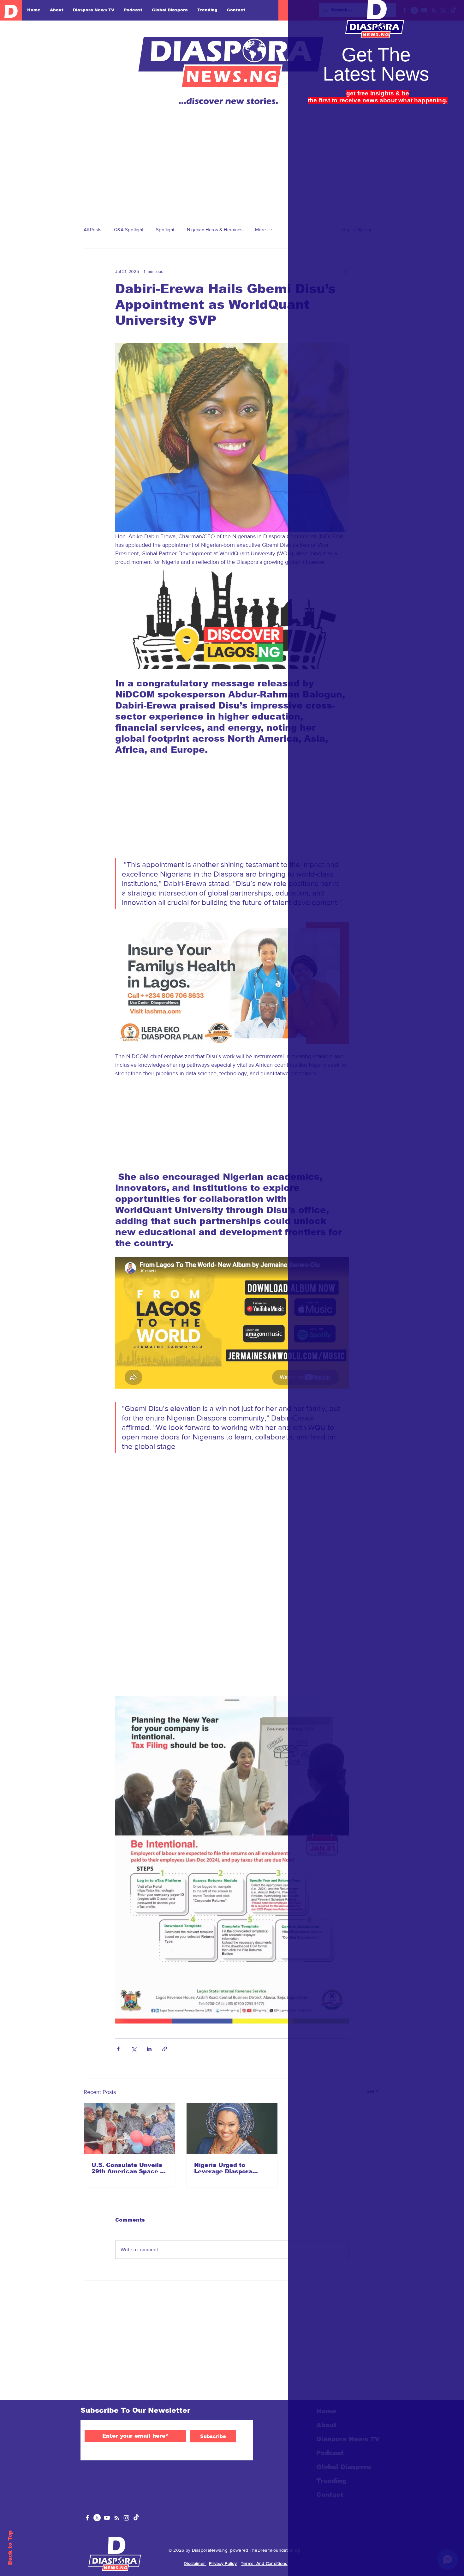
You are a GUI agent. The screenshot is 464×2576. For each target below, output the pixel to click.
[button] (452, 12)
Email (329, 179)
